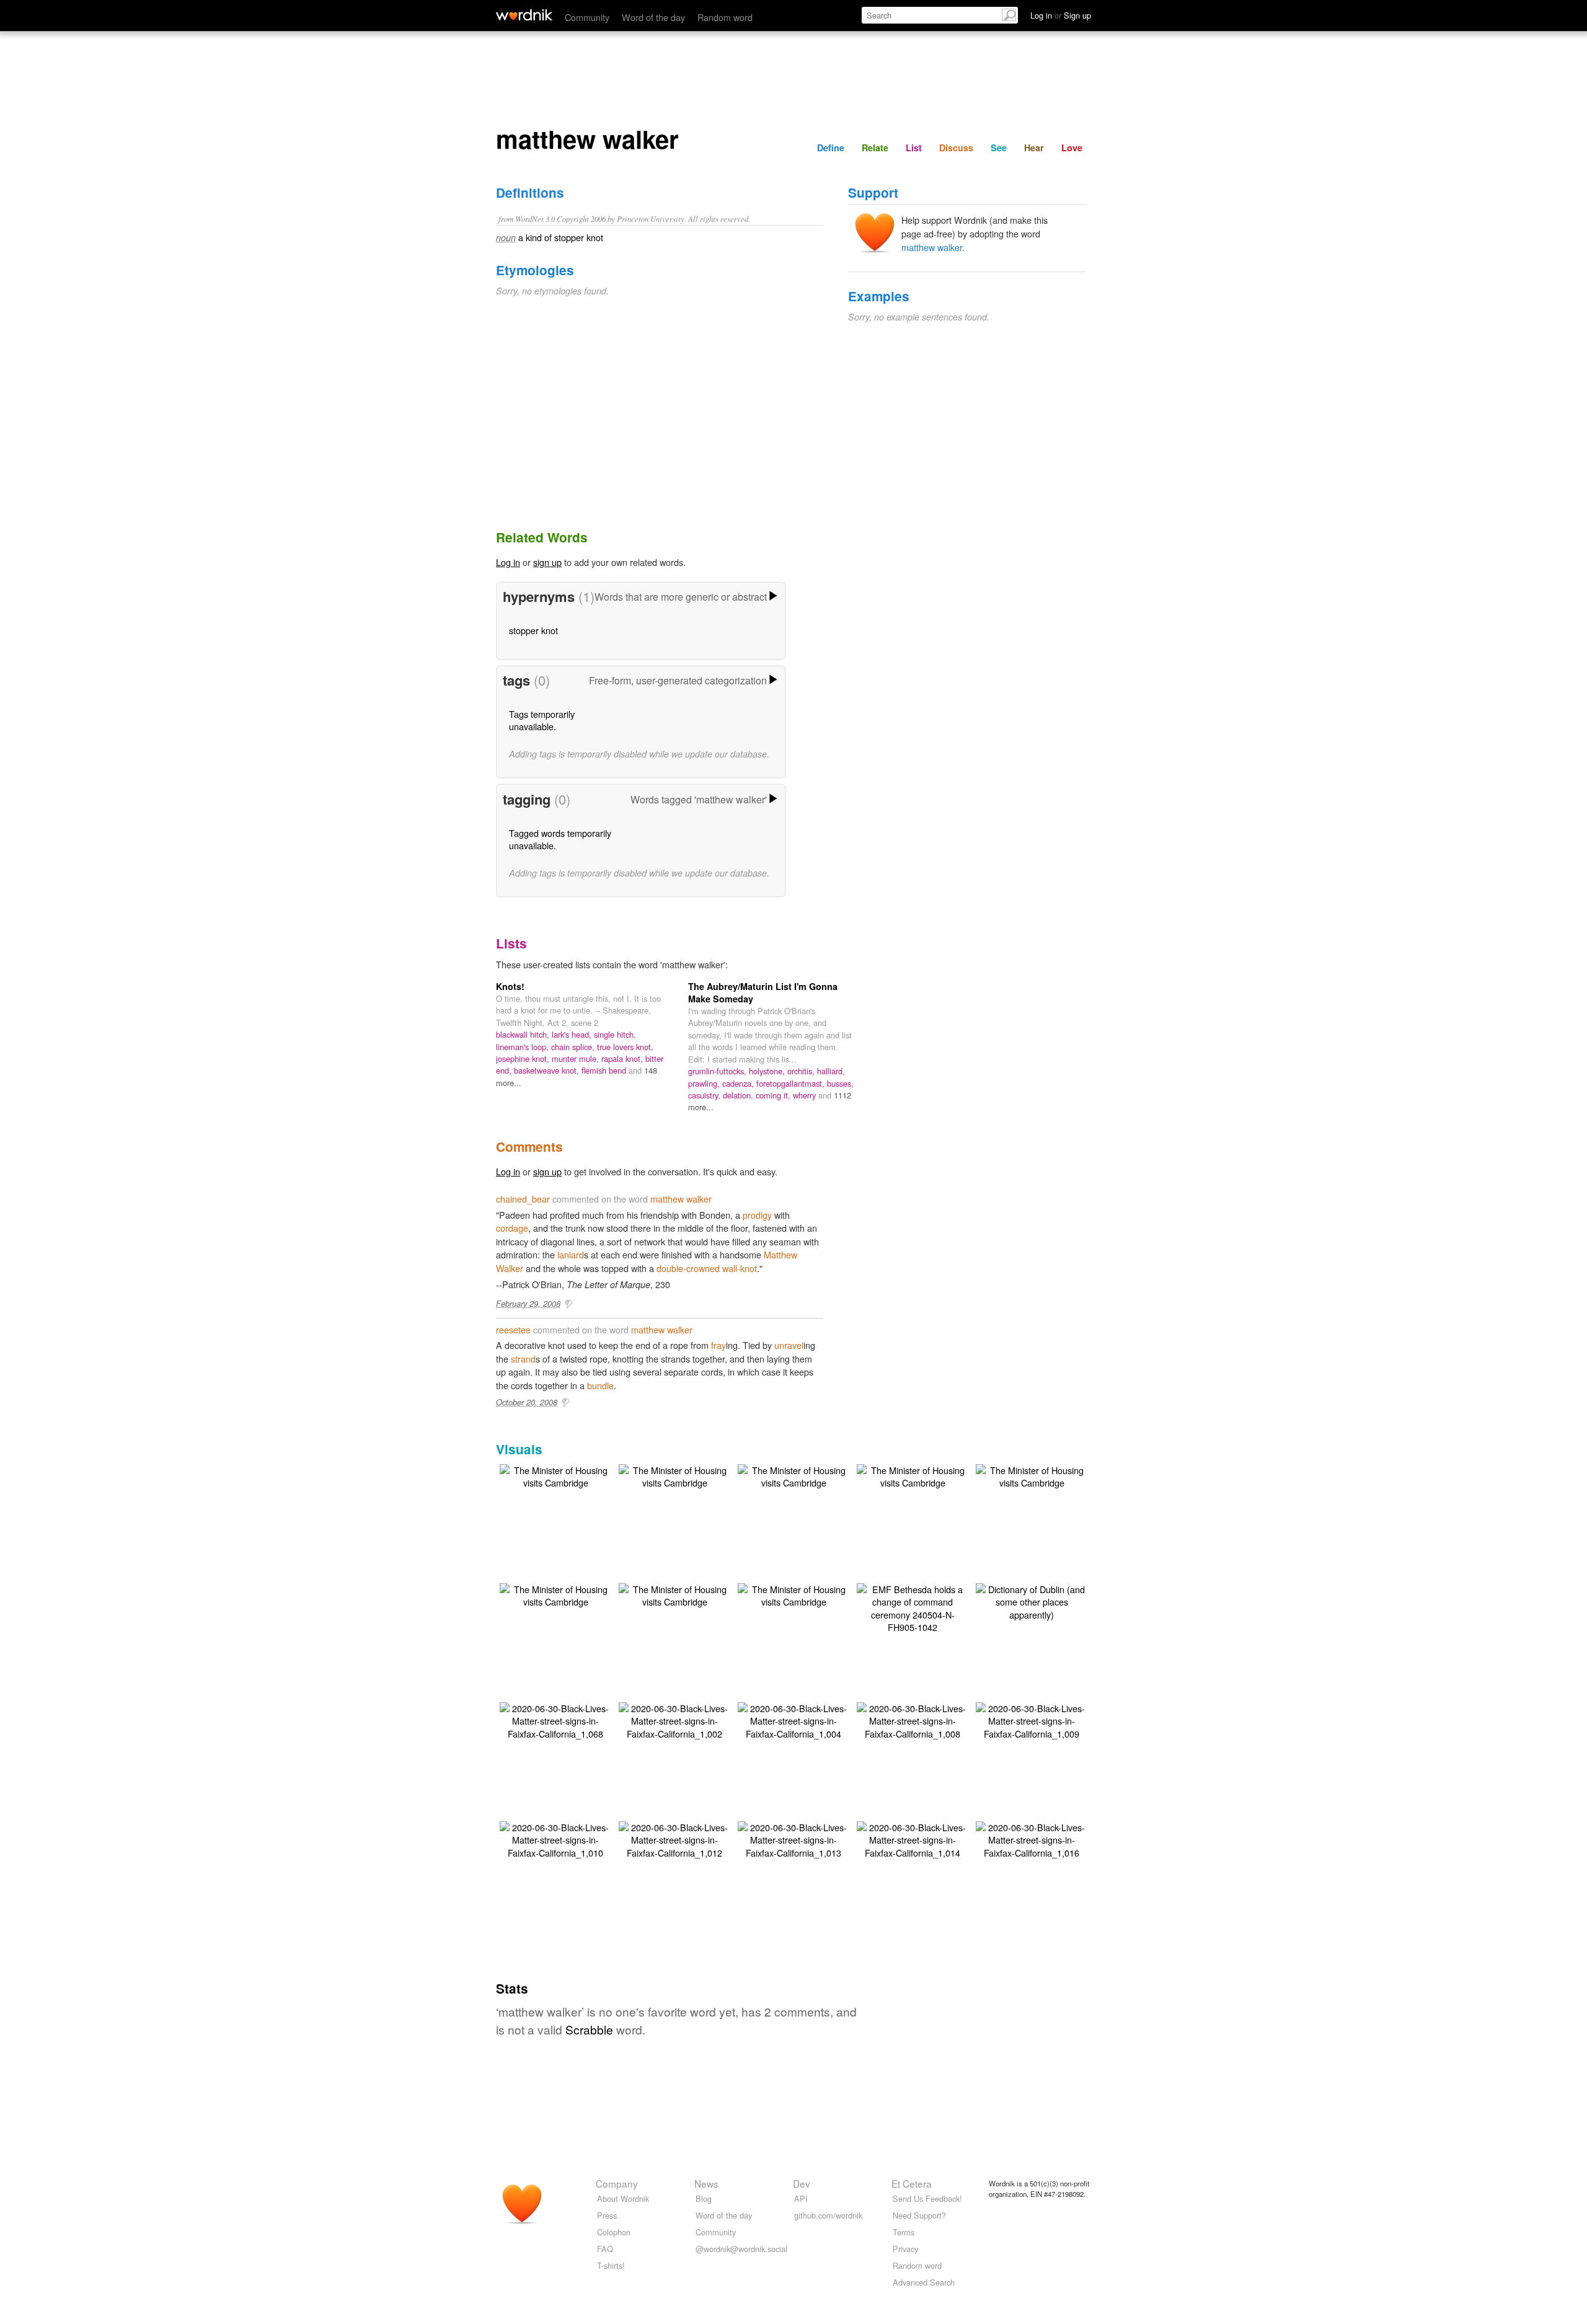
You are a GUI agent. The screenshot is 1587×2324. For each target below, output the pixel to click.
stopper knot (533, 630)
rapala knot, (623, 1058)
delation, (739, 1095)
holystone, (768, 1071)
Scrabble (589, 2029)
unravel (789, 1345)
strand (523, 1359)
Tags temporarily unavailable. (542, 720)
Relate (875, 148)
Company (617, 2183)
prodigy (757, 1215)
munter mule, (577, 1058)
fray (718, 1345)
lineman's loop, (524, 1047)
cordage (512, 1228)
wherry (806, 1095)
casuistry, (705, 1095)
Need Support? (919, 2215)
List (914, 148)
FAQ (605, 2249)
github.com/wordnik (828, 2215)
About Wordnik (623, 2198)
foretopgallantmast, (792, 1083)
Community (587, 17)
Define (831, 148)
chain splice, (574, 1047)
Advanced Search (924, 2282)
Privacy (905, 2249)
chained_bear (523, 1199)
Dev (802, 2183)
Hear (1034, 148)
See (999, 148)
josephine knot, (524, 1058)
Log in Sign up (1061, 15)
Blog (704, 2198)
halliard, (831, 1071)
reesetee (513, 1329)
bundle (600, 1385)
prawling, (705, 1083)
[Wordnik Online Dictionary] (524, 15)
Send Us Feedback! (927, 2198)
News (706, 2183)
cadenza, (739, 1083)
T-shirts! (611, 2265)
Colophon (614, 2232)
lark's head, (573, 1034)
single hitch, (615, 1034)
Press (607, 2215)
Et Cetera (912, 2183)
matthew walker (932, 247)
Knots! (510, 986)
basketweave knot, (548, 1070)
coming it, (774, 1095)
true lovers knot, (625, 1047)
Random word (725, 17)
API (801, 2198)
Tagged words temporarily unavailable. (560, 839)
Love (1072, 148)
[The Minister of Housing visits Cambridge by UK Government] (555, 1475)
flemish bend (605, 1070)
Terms (904, 2232)
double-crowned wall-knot (707, 1268)
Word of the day (653, 17)
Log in (508, 562)
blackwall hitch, (524, 1034)
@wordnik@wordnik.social (741, 2249)
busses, (840, 1083)
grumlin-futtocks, (718, 1071)
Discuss (956, 148)
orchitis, (802, 1071)
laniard (571, 1254)
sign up (547, 562)
